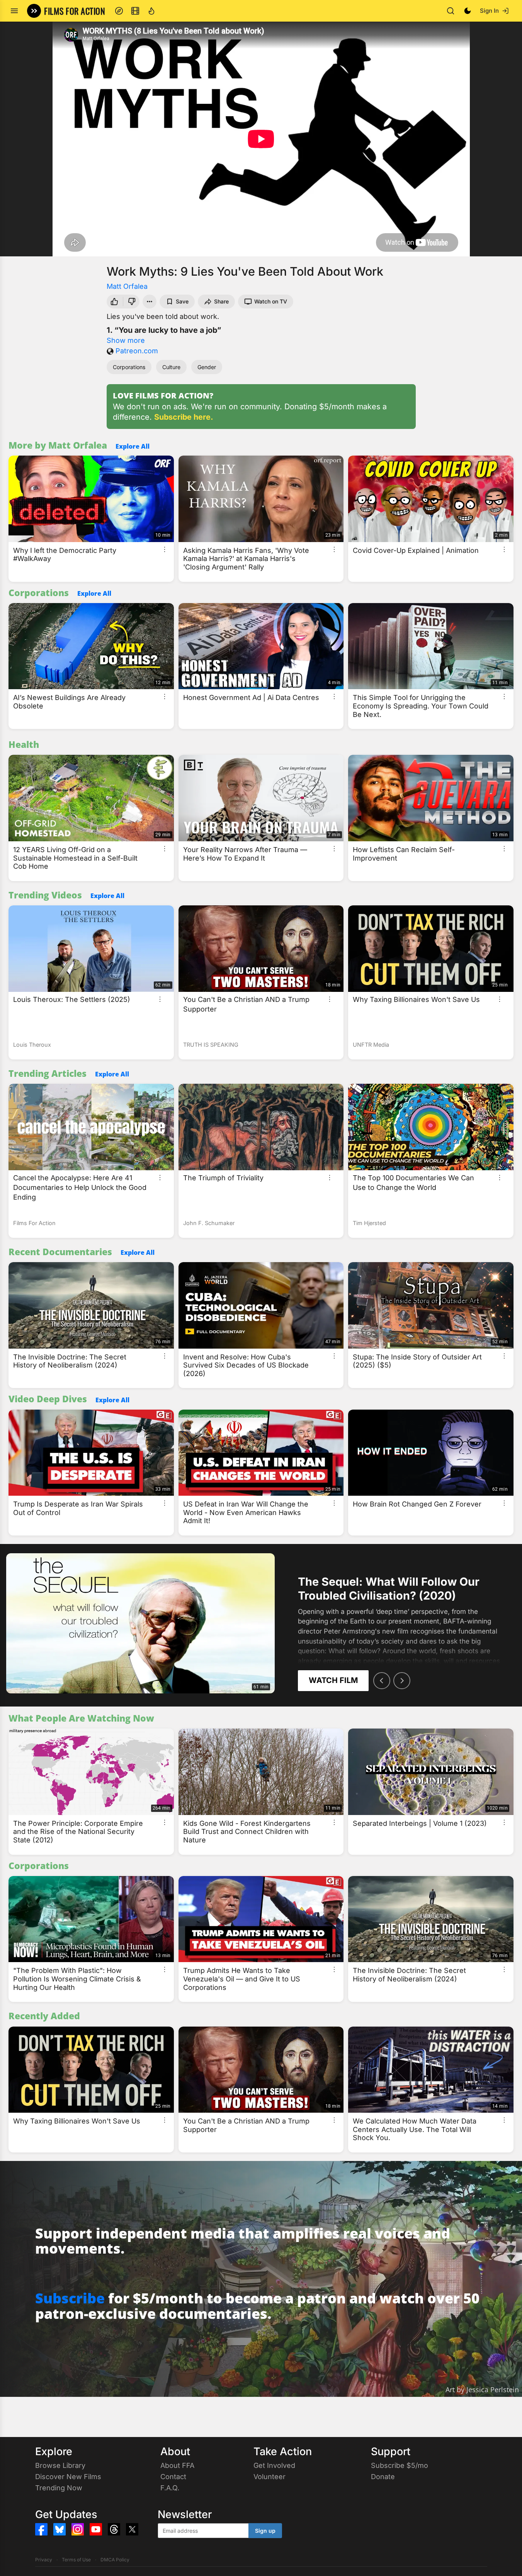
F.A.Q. (170, 2488)
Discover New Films (68, 2477)
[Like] (114, 302)
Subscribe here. (184, 417)
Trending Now (59, 2488)
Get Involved (274, 2465)
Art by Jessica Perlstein (482, 2390)
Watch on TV (271, 301)
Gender (207, 367)
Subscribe (70, 2298)
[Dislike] (133, 302)
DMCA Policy (115, 2560)
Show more (126, 340)
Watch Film (333, 1680)
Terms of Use (76, 2560)
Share (221, 301)
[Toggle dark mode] (468, 11)
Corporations (129, 367)
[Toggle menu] (14, 11)
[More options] (165, 549)
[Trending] (151, 11)
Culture (171, 367)
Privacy (44, 2560)
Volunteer (270, 2477)
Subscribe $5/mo (400, 2465)
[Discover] (119, 11)
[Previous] (382, 1681)
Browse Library (60, 2465)
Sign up (265, 2531)
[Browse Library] (135, 11)
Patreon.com (137, 351)
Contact (173, 2477)
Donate (383, 2477)
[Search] (451, 11)
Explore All (133, 446)
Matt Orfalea (127, 286)
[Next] (402, 1681)
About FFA (177, 2465)
